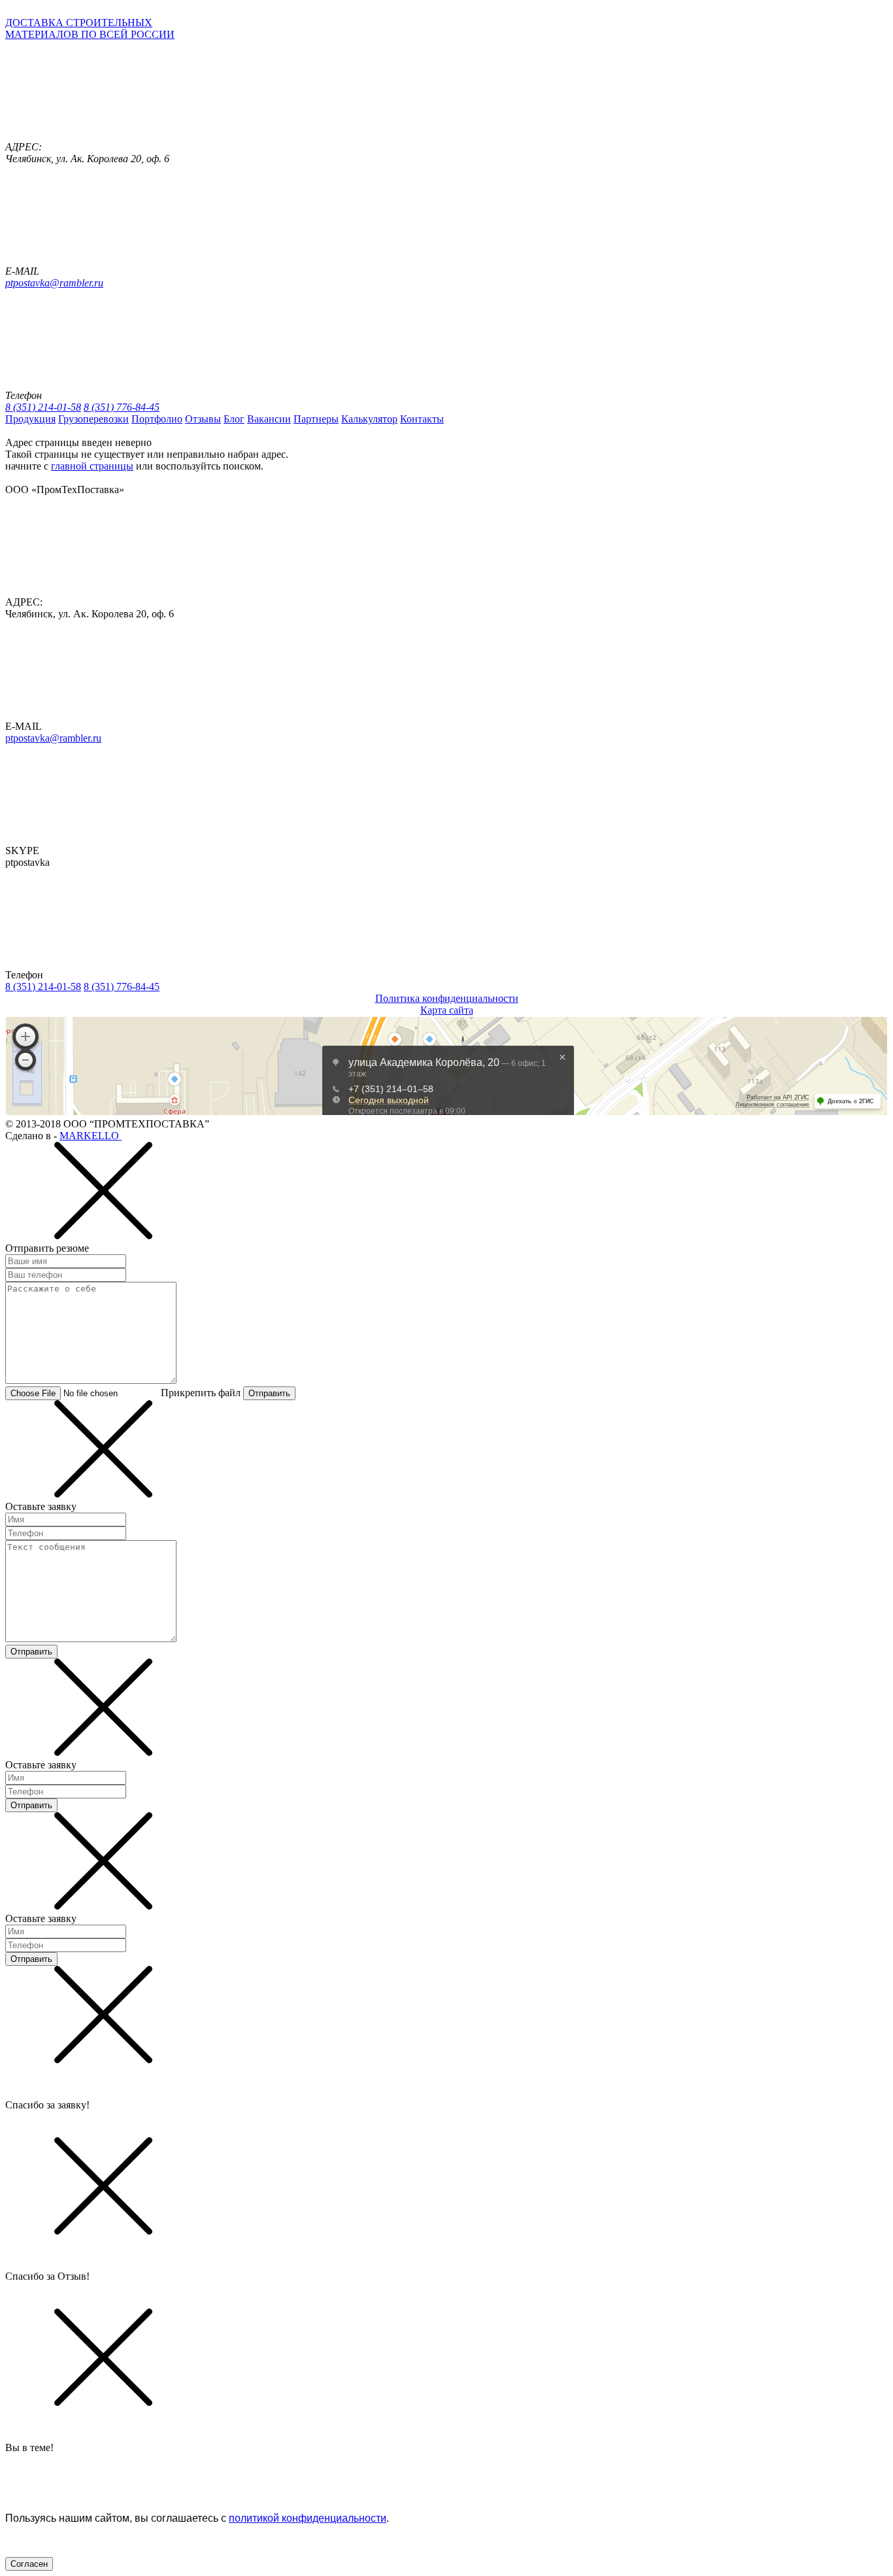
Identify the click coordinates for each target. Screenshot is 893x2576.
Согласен (29, 2564)
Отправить (269, 1393)
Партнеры (316, 419)
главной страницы (92, 466)
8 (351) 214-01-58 (43, 407)
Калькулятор (369, 419)
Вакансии (269, 419)
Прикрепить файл (201, 1393)
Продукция (30, 419)
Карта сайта (447, 1010)
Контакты (422, 419)
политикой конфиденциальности (308, 2518)
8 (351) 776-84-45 (122, 407)
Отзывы (203, 419)
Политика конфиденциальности (447, 998)
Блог (234, 419)
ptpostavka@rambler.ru (54, 283)
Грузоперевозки (93, 419)
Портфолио (157, 419)
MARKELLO (91, 1136)
